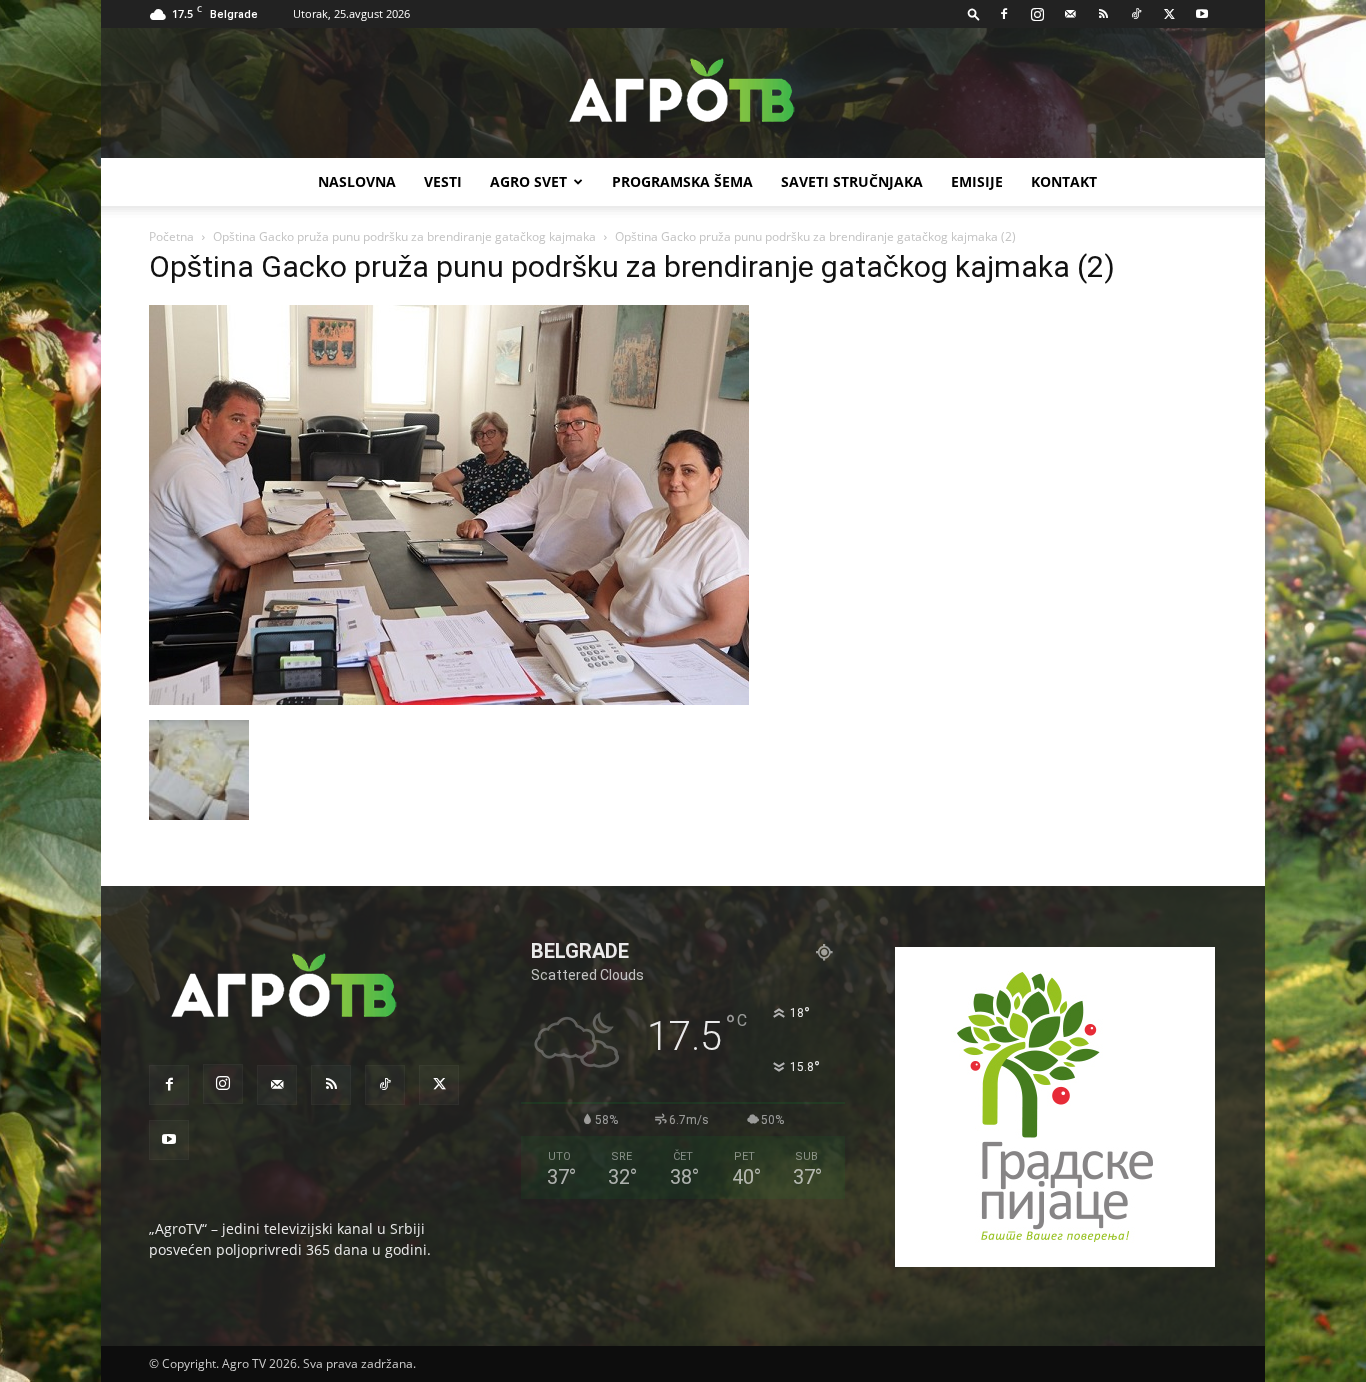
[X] (1169, 14)
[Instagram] (1037, 14)
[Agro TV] (683, 94)
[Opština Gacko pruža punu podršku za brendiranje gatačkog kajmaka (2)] (449, 699)
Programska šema (682, 181)
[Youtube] (1202, 14)
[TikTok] (1136, 14)
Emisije (977, 181)
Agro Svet (528, 181)
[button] (974, 13)
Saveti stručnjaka (852, 181)
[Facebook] (1004, 14)
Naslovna (357, 181)
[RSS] (1103, 14)
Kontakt (1064, 181)
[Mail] (1070, 14)
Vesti (443, 181)
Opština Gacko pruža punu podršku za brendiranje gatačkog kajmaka (404, 236)
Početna (171, 236)
